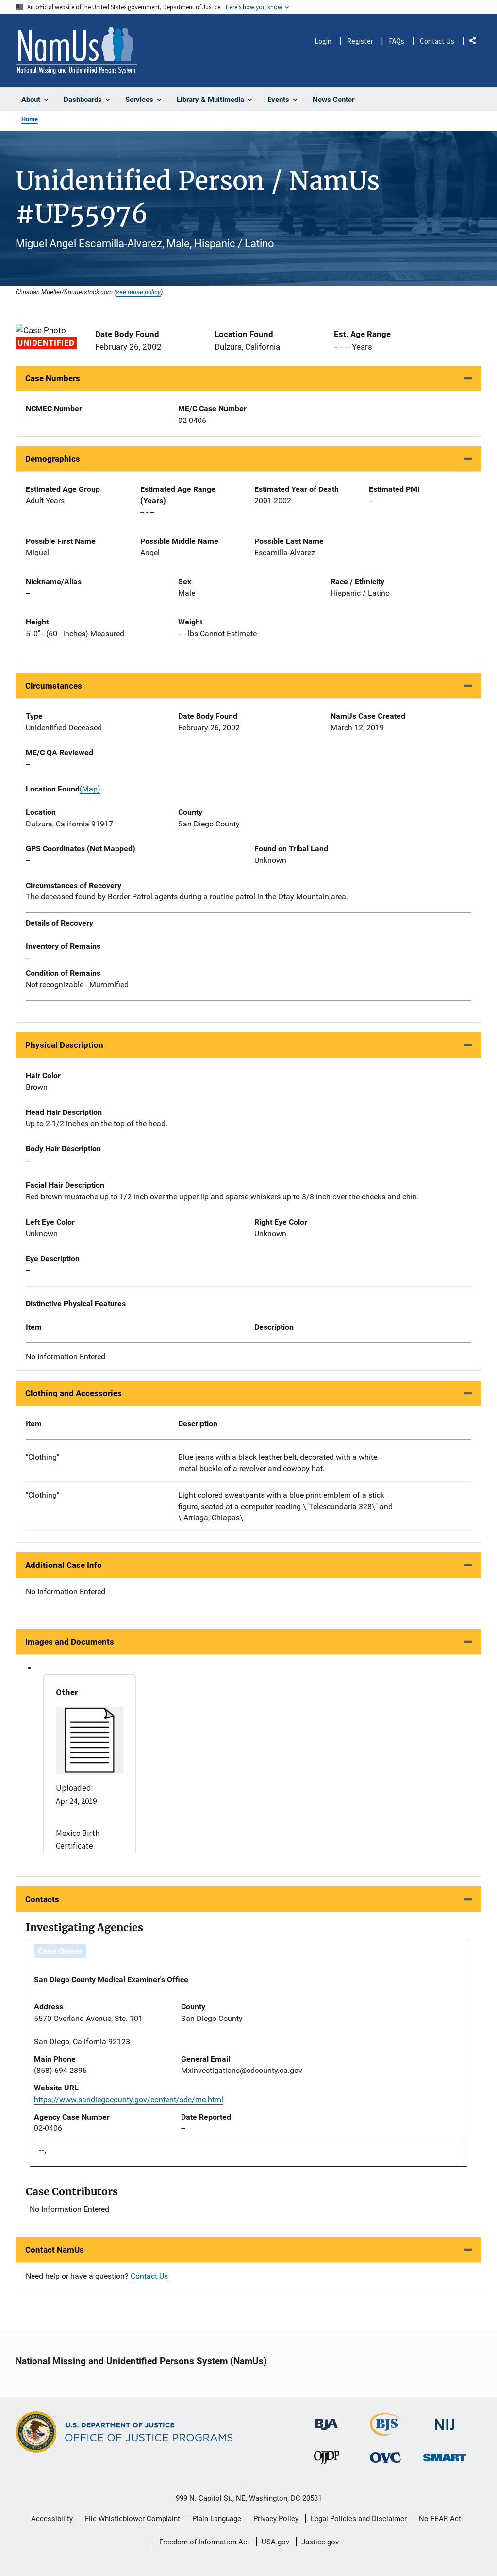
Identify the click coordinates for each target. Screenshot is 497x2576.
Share (476, 42)
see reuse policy (138, 292)
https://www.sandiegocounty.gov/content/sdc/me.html (129, 2099)
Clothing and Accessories (74, 1393)
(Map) (90, 789)
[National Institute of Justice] (445, 2420)
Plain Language (217, 2519)
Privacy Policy (276, 2519)
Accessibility (52, 2519)
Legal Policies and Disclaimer (359, 2519)
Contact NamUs (55, 2250)
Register (360, 41)
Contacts (42, 1899)
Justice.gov (320, 2542)
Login (323, 41)
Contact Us (437, 41)
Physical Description (64, 1045)
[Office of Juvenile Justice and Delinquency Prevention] (327, 2460)
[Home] (76, 51)
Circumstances (54, 686)
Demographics (53, 459)
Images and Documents (70, 1642)
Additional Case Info (64, 1565)
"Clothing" (42, 1457)
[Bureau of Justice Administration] (326, 2420)
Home (30, 119)
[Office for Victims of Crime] (385, 2457)
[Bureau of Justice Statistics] (386, 2432)
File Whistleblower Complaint (133, 2519)
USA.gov (275, 2542)
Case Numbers (53, 378)
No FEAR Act (440, 2519)
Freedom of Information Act (204, 2542)
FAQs (397, 41)
